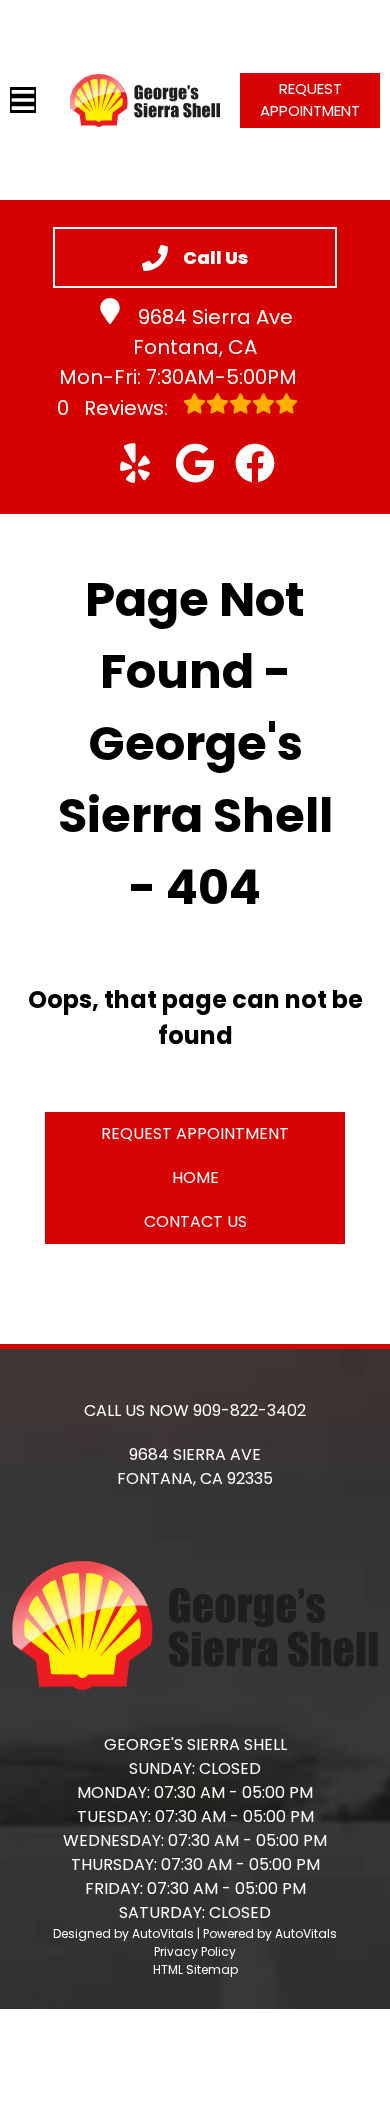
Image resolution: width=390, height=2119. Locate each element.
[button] (135, 463)
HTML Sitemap (195, 1969)
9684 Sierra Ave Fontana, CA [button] (213, 332)
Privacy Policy (195, 1951)
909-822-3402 (249, 1410)
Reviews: (115, 408)
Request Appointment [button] (310, 100)
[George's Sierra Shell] (145, 100)
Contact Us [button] (195, 1221)
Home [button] (195, 1177)
